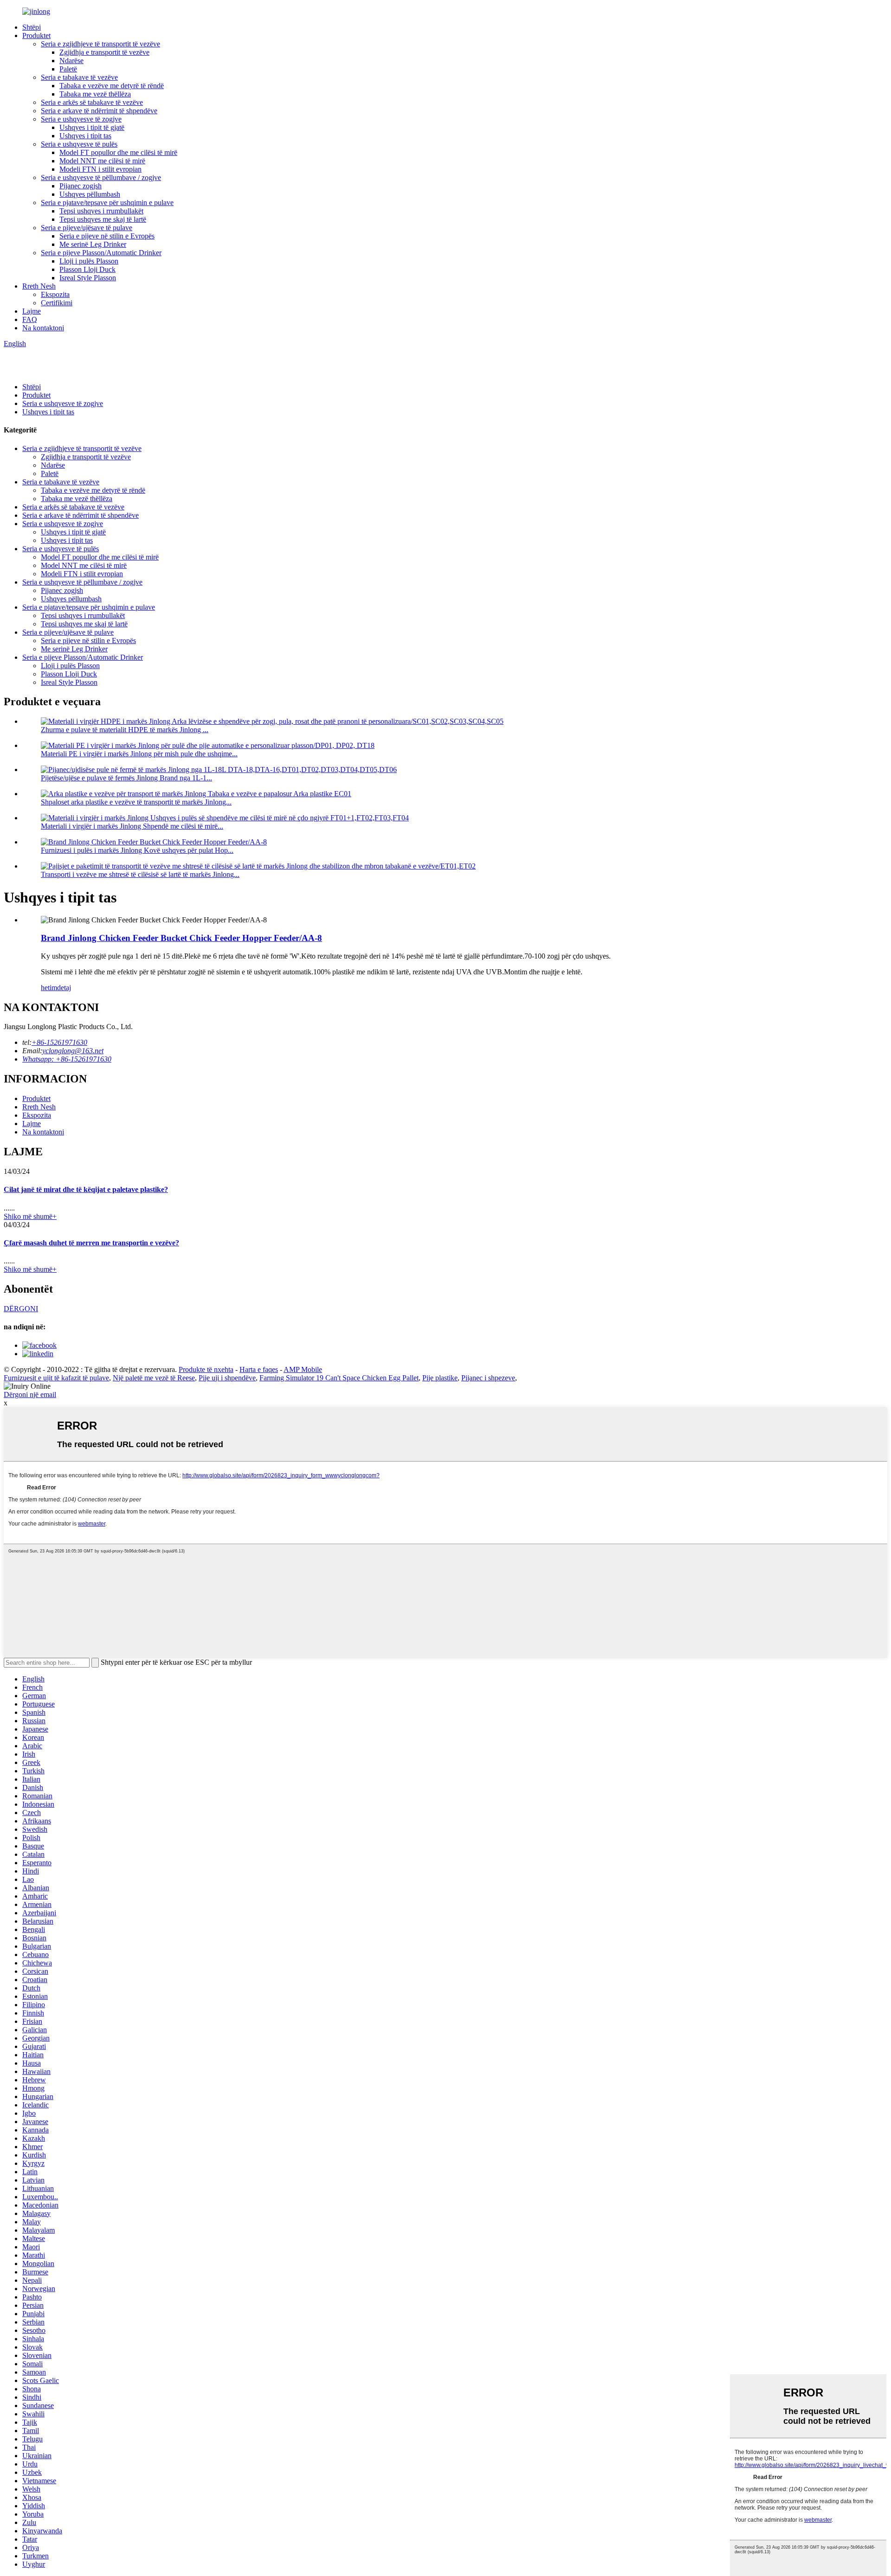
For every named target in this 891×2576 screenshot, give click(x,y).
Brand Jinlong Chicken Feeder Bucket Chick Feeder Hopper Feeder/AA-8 (181, 938)
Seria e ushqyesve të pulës (79, 144)
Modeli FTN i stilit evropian (100, 169)
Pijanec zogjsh (81, 186)
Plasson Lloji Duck (87, 269)
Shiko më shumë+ (30, 1216)
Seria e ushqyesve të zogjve (81, 119)
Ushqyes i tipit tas (85, 136)
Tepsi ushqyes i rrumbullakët (101, 211)
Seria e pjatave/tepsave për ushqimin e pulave (107, 203)
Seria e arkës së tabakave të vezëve (92, 102)
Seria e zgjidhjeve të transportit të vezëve (100, 44)
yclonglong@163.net (73, 1051)
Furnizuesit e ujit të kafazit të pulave (56, 1378)
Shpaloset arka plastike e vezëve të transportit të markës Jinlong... (136, 802)
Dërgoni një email (30, 1394)
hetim (49, 988)
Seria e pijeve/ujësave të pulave (87, 228)
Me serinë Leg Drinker (93, 244)
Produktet (36, 35)
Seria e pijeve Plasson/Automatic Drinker (101, 253)
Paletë (68, 69)
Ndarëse (71, 61)
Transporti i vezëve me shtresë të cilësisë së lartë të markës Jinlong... (140, 874)
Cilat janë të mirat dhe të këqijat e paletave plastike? (86, 1189)
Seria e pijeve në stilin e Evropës (107, 236)
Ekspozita (55, 294)
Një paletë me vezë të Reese (154, 1378)
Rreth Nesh (39, 286)
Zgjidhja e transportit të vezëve (104, 52)
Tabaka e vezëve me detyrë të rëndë (112, 86)
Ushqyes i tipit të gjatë (92, 127)
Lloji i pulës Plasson (89, 261)
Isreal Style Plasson (88, 278)
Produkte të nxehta (206, 1369)
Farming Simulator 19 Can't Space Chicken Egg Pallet (339, 1378)
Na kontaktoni (43, 328)
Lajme (32, 311)
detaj (64, 988)
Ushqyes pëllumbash (90, 194)
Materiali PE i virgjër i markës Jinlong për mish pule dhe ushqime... (139, 754)
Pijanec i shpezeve (488, 1378)
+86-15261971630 (59, 1042)
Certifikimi (57, 303)
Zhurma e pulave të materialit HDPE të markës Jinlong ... (125, 730)
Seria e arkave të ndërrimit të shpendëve (99, 111)
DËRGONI (21, 1309)
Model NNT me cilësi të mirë (102, 161)
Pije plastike (440, 1378)
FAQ (30, 319)
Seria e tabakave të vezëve (79, 77)
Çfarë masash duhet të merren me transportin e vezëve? (91, 1243)
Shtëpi (32, 27)
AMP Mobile (303, 1369)
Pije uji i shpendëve (227, 1378)
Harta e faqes (259, 1369)
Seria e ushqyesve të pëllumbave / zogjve (101, 177)
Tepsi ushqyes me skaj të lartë (103, 219)
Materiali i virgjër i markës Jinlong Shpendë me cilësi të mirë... (132, 826)
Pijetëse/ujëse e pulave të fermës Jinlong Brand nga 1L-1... (126, 778)
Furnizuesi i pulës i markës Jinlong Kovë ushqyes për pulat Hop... (137, 850)
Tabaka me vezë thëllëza (95, 94)
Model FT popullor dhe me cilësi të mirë (118, 152)
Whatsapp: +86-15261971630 (67, 1059)
